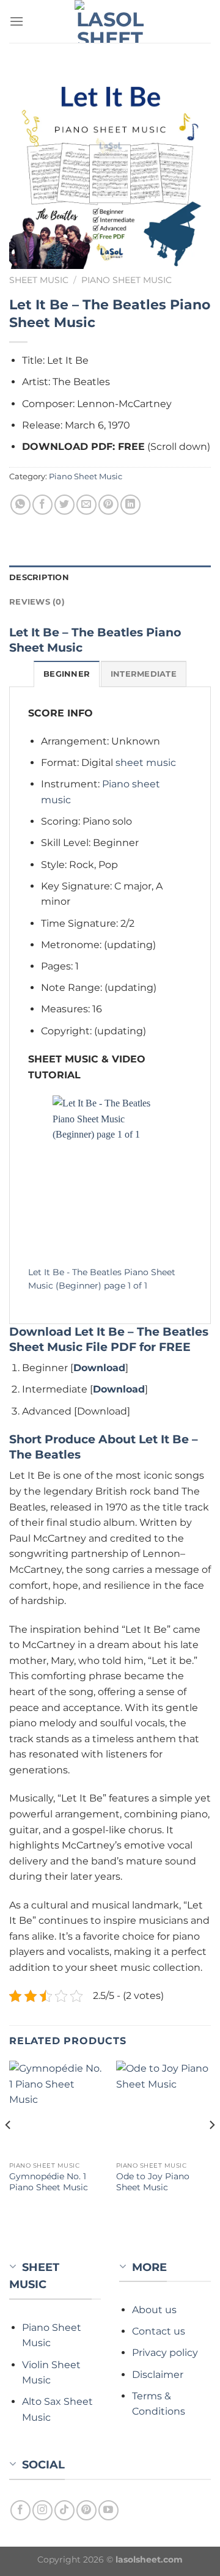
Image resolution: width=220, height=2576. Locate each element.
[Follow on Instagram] (42, 2510)
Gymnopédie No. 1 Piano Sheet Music (49, 2182)
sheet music (146, 763)
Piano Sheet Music (127, 280)
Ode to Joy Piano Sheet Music (153, 2182)
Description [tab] (39, 577)
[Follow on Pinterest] (86, 2510)
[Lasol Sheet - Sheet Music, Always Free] (110, 21)
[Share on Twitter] (64, 505)
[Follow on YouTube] (108, 2510)
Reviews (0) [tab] (37, 602)
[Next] (211, 2149)
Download (99, 1368)
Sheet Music (39, 280)
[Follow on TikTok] (64, 2510)
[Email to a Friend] (86, 505)
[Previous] (9, 2149)
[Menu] (16, 21)
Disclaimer (158, 2375)
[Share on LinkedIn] (130, 505)
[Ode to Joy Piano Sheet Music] (163, 2108)
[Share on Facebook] (42, 505)
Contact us (159, 2331)
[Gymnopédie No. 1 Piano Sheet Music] (57, 2108)
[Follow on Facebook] (20, 2510)
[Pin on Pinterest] (108, 505)
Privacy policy (165, 2353)
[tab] (67, 674)
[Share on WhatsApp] (20, 505)
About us (154, 2310)
